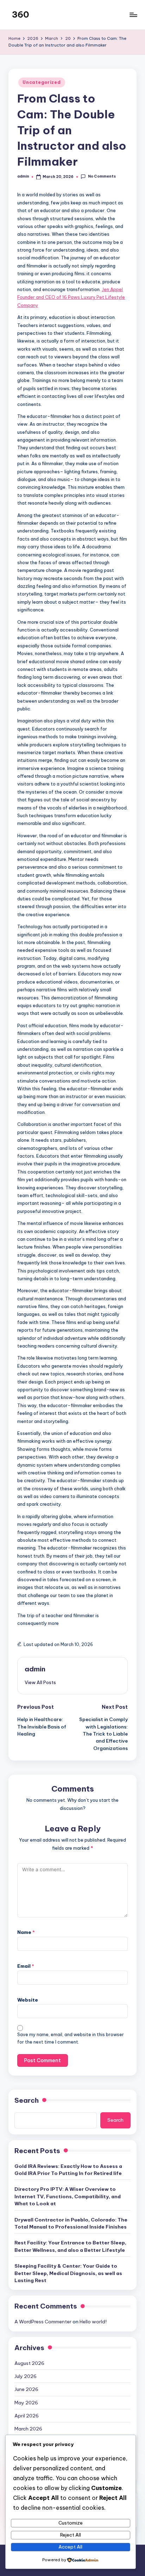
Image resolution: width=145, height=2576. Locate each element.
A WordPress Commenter (43, 2322)
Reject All (71, 2535)
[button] (40, 1682)
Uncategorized (42, 82)
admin (35, 1669)
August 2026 (29, 2363)
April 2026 (27, 2416)
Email (26, 1966)
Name (26, 1932)
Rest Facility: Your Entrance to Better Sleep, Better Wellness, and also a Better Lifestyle (70, 2246)
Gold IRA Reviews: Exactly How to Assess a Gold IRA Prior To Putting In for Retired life (68, 2170)
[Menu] (133, 15)
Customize (71, 2523)
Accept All (70, 2547)
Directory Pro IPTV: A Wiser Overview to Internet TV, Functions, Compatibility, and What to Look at (68, 2196)
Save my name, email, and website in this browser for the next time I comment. (71, 2038)
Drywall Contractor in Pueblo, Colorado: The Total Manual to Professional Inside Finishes (71, 2223)
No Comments (102, 176)
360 (21, 14)
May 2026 (26, 2403)
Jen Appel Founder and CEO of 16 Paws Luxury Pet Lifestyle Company (71, 297)
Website (28, 2000)
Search (27, 2100)
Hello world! (93, 2322)
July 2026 (26, 2376)
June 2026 (26, 2389)
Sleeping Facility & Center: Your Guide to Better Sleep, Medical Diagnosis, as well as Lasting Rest (68, 2273)
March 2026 (28, 2429)
